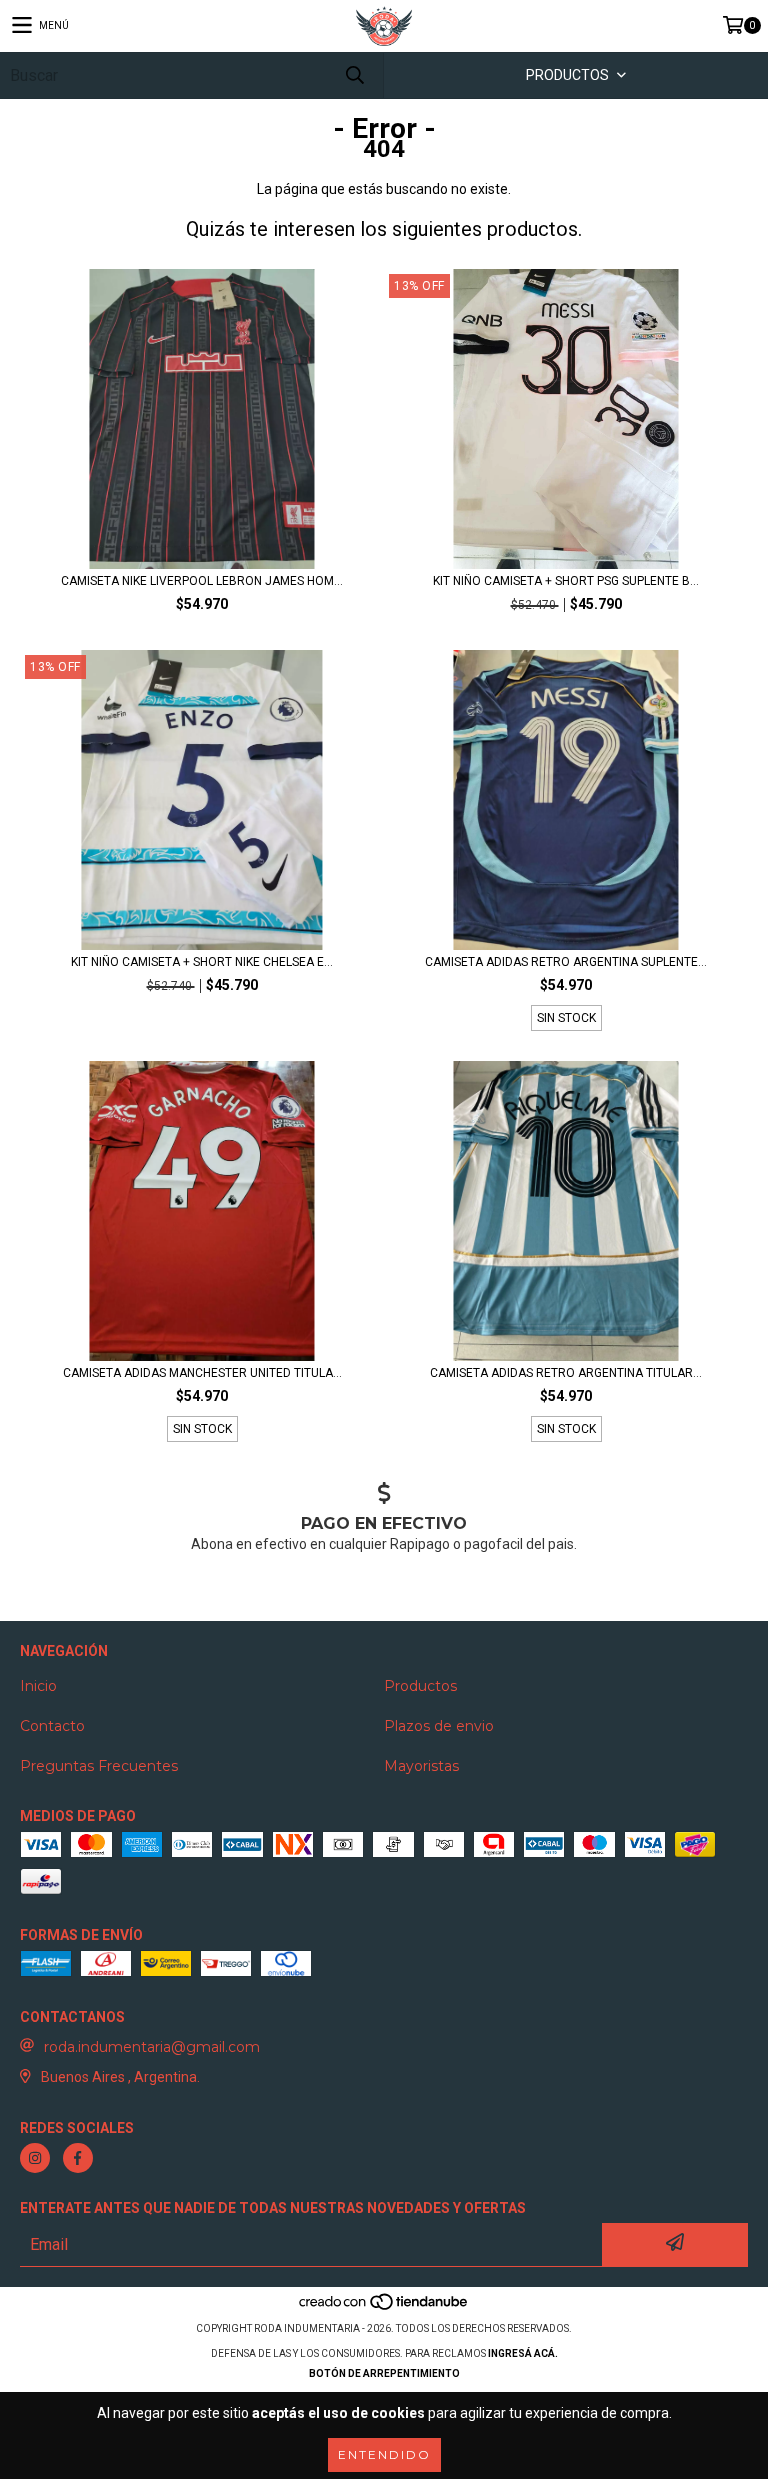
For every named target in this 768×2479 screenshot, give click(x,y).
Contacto (52, 1726)
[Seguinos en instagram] (35, 2158)
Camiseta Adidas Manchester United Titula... (202, 1373)
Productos (420, 1686)
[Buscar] (354, 75)
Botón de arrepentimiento (384, 2373)
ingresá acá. (523, 2353)
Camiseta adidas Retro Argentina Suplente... (566, 962)
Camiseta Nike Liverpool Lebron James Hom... (202, 581)
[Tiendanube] (384, 2308)
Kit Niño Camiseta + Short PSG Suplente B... (566, 581)
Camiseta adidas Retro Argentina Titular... (566, 1373)
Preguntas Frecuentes (99, 1766)
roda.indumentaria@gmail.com (152, 2047)
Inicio (38, 1686)
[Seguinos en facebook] (78, 2158)
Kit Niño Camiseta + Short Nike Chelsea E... (202, 962)
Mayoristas (421, 1766)
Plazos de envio (439, 1726)
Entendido (384, 2454)
